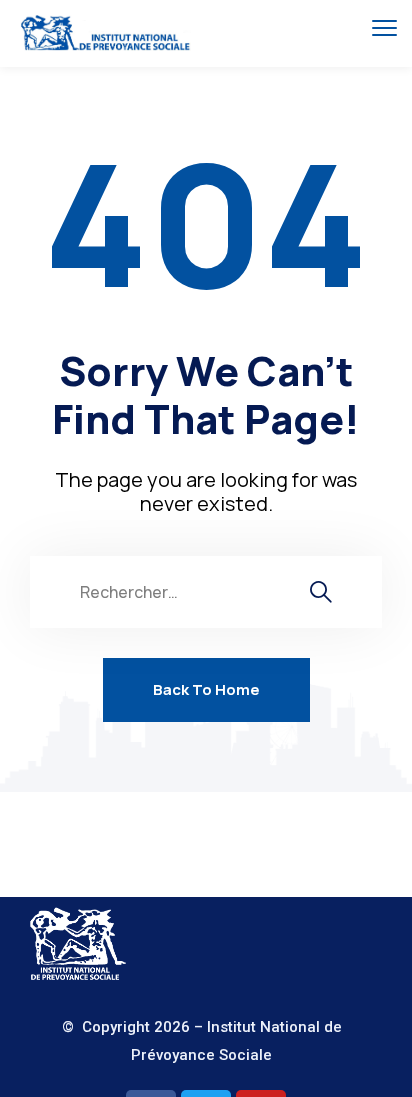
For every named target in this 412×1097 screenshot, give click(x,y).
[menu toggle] (384, 27)
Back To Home (206, 689)
